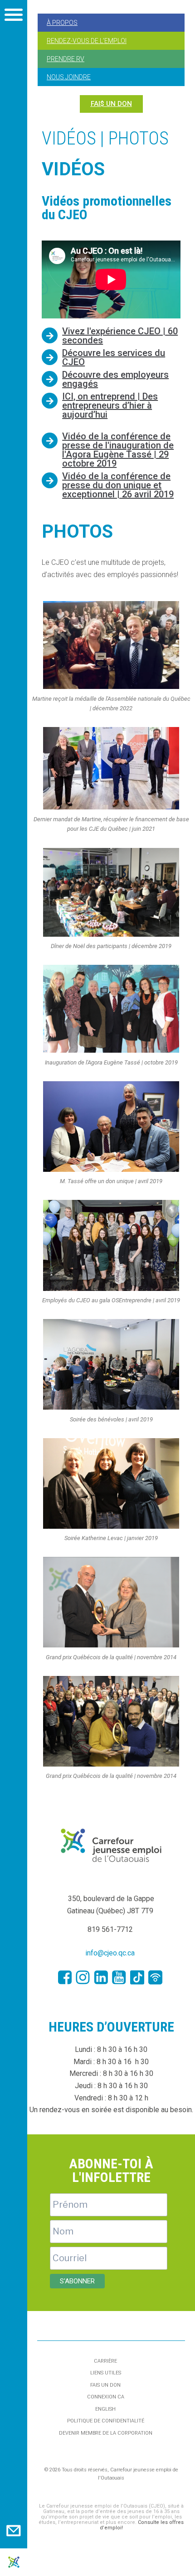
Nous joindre (69, 77)
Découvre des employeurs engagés (115, 379)
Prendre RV (66, 59)
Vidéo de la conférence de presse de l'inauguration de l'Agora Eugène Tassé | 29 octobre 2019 (118, 450)
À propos (62, 23)
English (105, 2409)
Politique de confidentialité (106, 2421)
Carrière (105, 2361)
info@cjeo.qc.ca (110, 1953)
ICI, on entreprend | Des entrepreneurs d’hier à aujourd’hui (110, 405)
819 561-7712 (110, 1929)
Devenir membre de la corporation (106, 2433)
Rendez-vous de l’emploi (87, 41)
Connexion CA (106, 2397)
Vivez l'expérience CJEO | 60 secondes (120, 336)
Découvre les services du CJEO (114, 357)
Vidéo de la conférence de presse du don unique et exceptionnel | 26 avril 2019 (118, 485)
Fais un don (105, 2385)
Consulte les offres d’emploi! (142, 2525)
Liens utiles (106, 2373)
